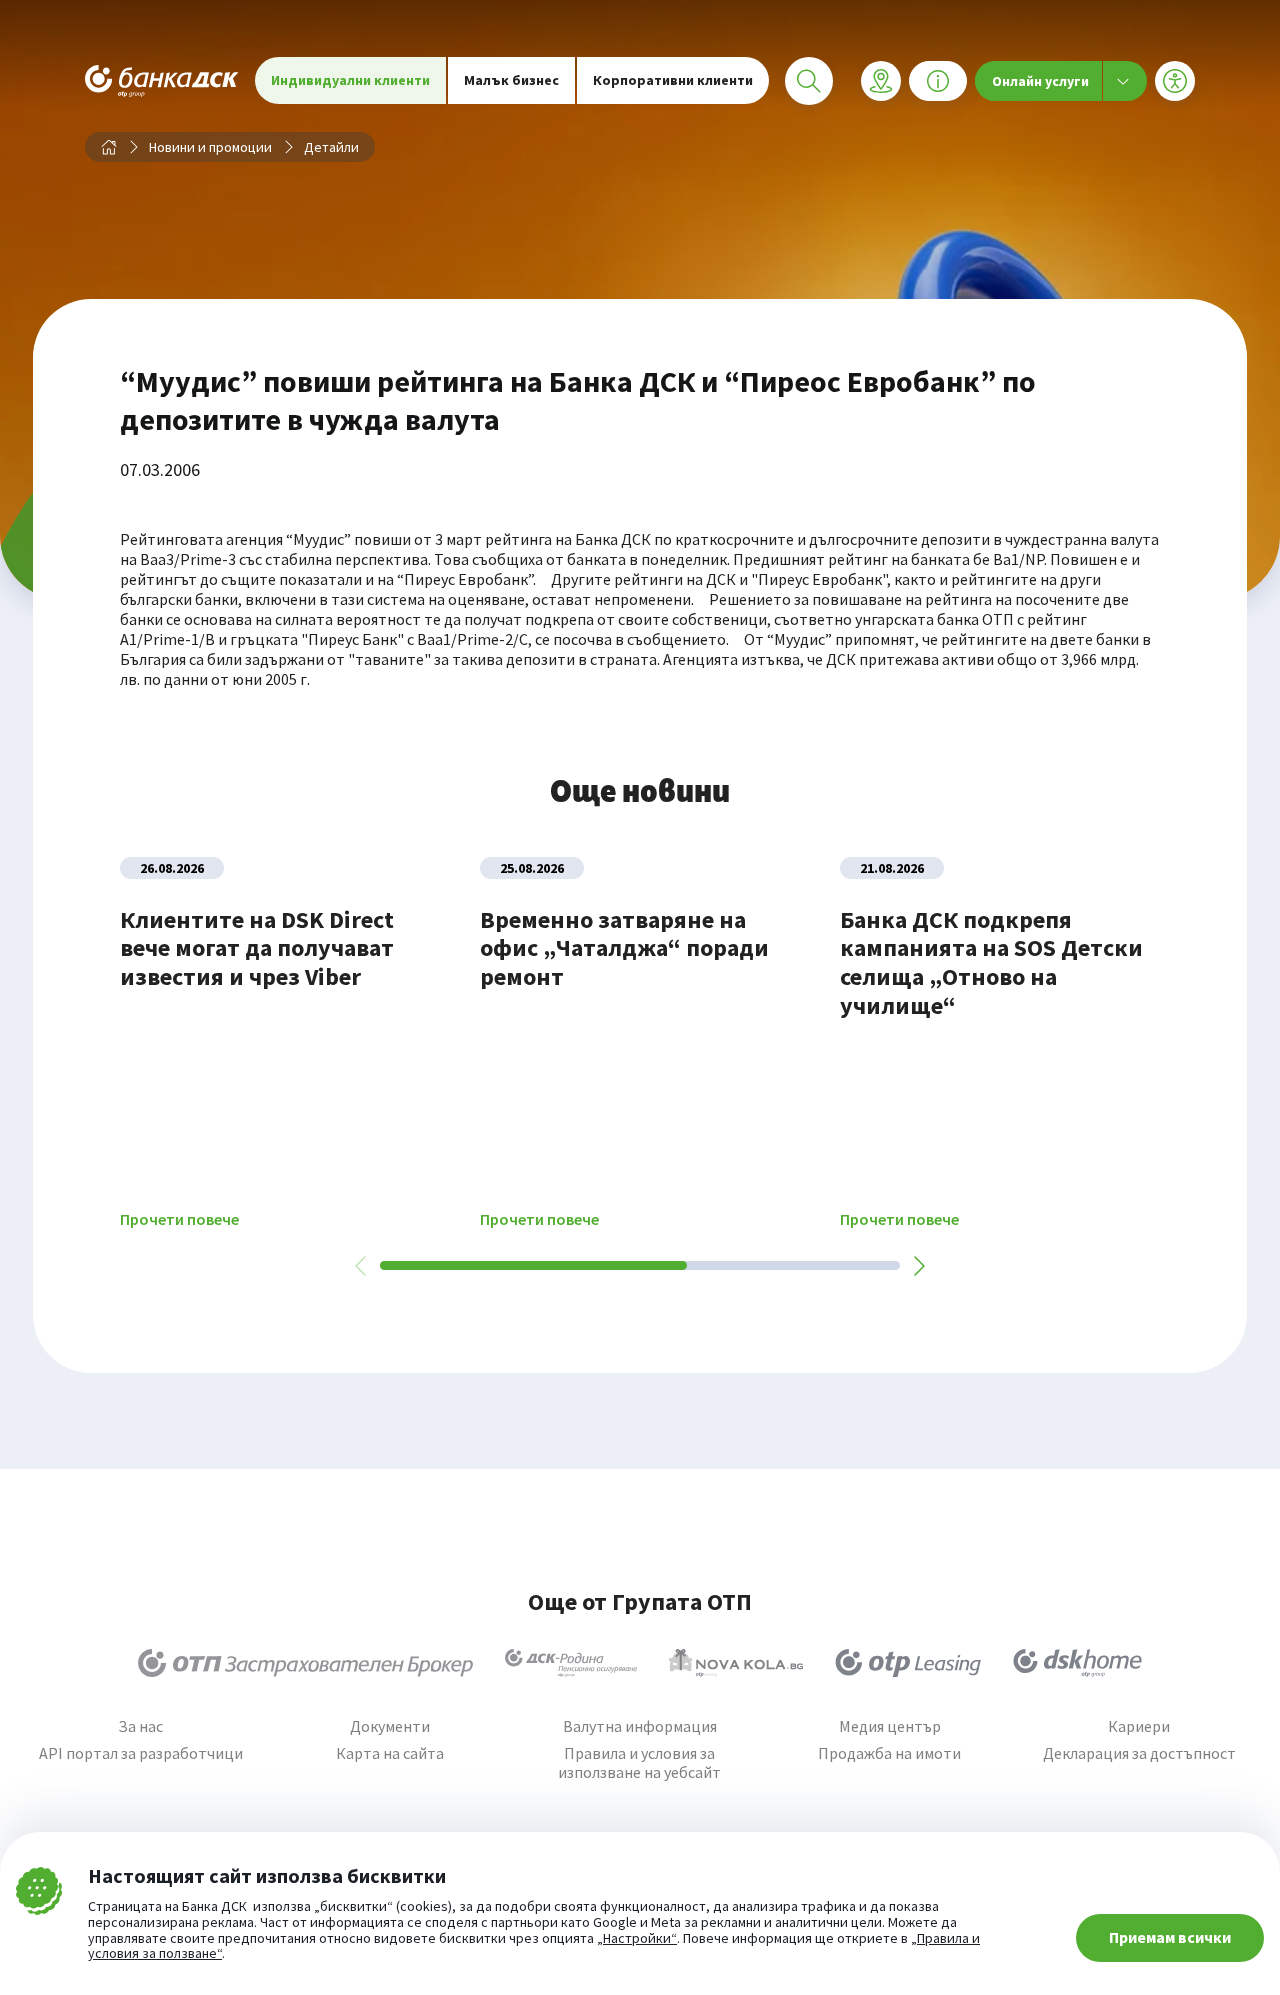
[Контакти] (938, 81)
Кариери (1139, 1726)
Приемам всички (1170, 1937)
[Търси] (809, 81)
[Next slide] (918, 1266)
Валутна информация (640, 1726)
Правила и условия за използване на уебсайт (639, 1763)
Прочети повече (179, 1219)
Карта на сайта (390, 1753)
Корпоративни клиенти (673, 80)
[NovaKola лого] (736, 1663)
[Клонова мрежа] (881, 81)
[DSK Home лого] (1077, 1663)
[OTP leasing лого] (908, 1663)
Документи (390, 1726)
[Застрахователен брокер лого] (305, 1663)
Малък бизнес (511, 80)
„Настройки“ (637, 1939)
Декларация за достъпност (1139, 1753)
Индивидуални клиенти (350, 80)
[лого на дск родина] (571, 1663)
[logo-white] (162, 80)
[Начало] (109, 147)
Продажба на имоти (889, 1753)
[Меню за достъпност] (1175, 81)
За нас (140, 1726)
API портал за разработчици (141, 1753)
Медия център (890, 1726)
